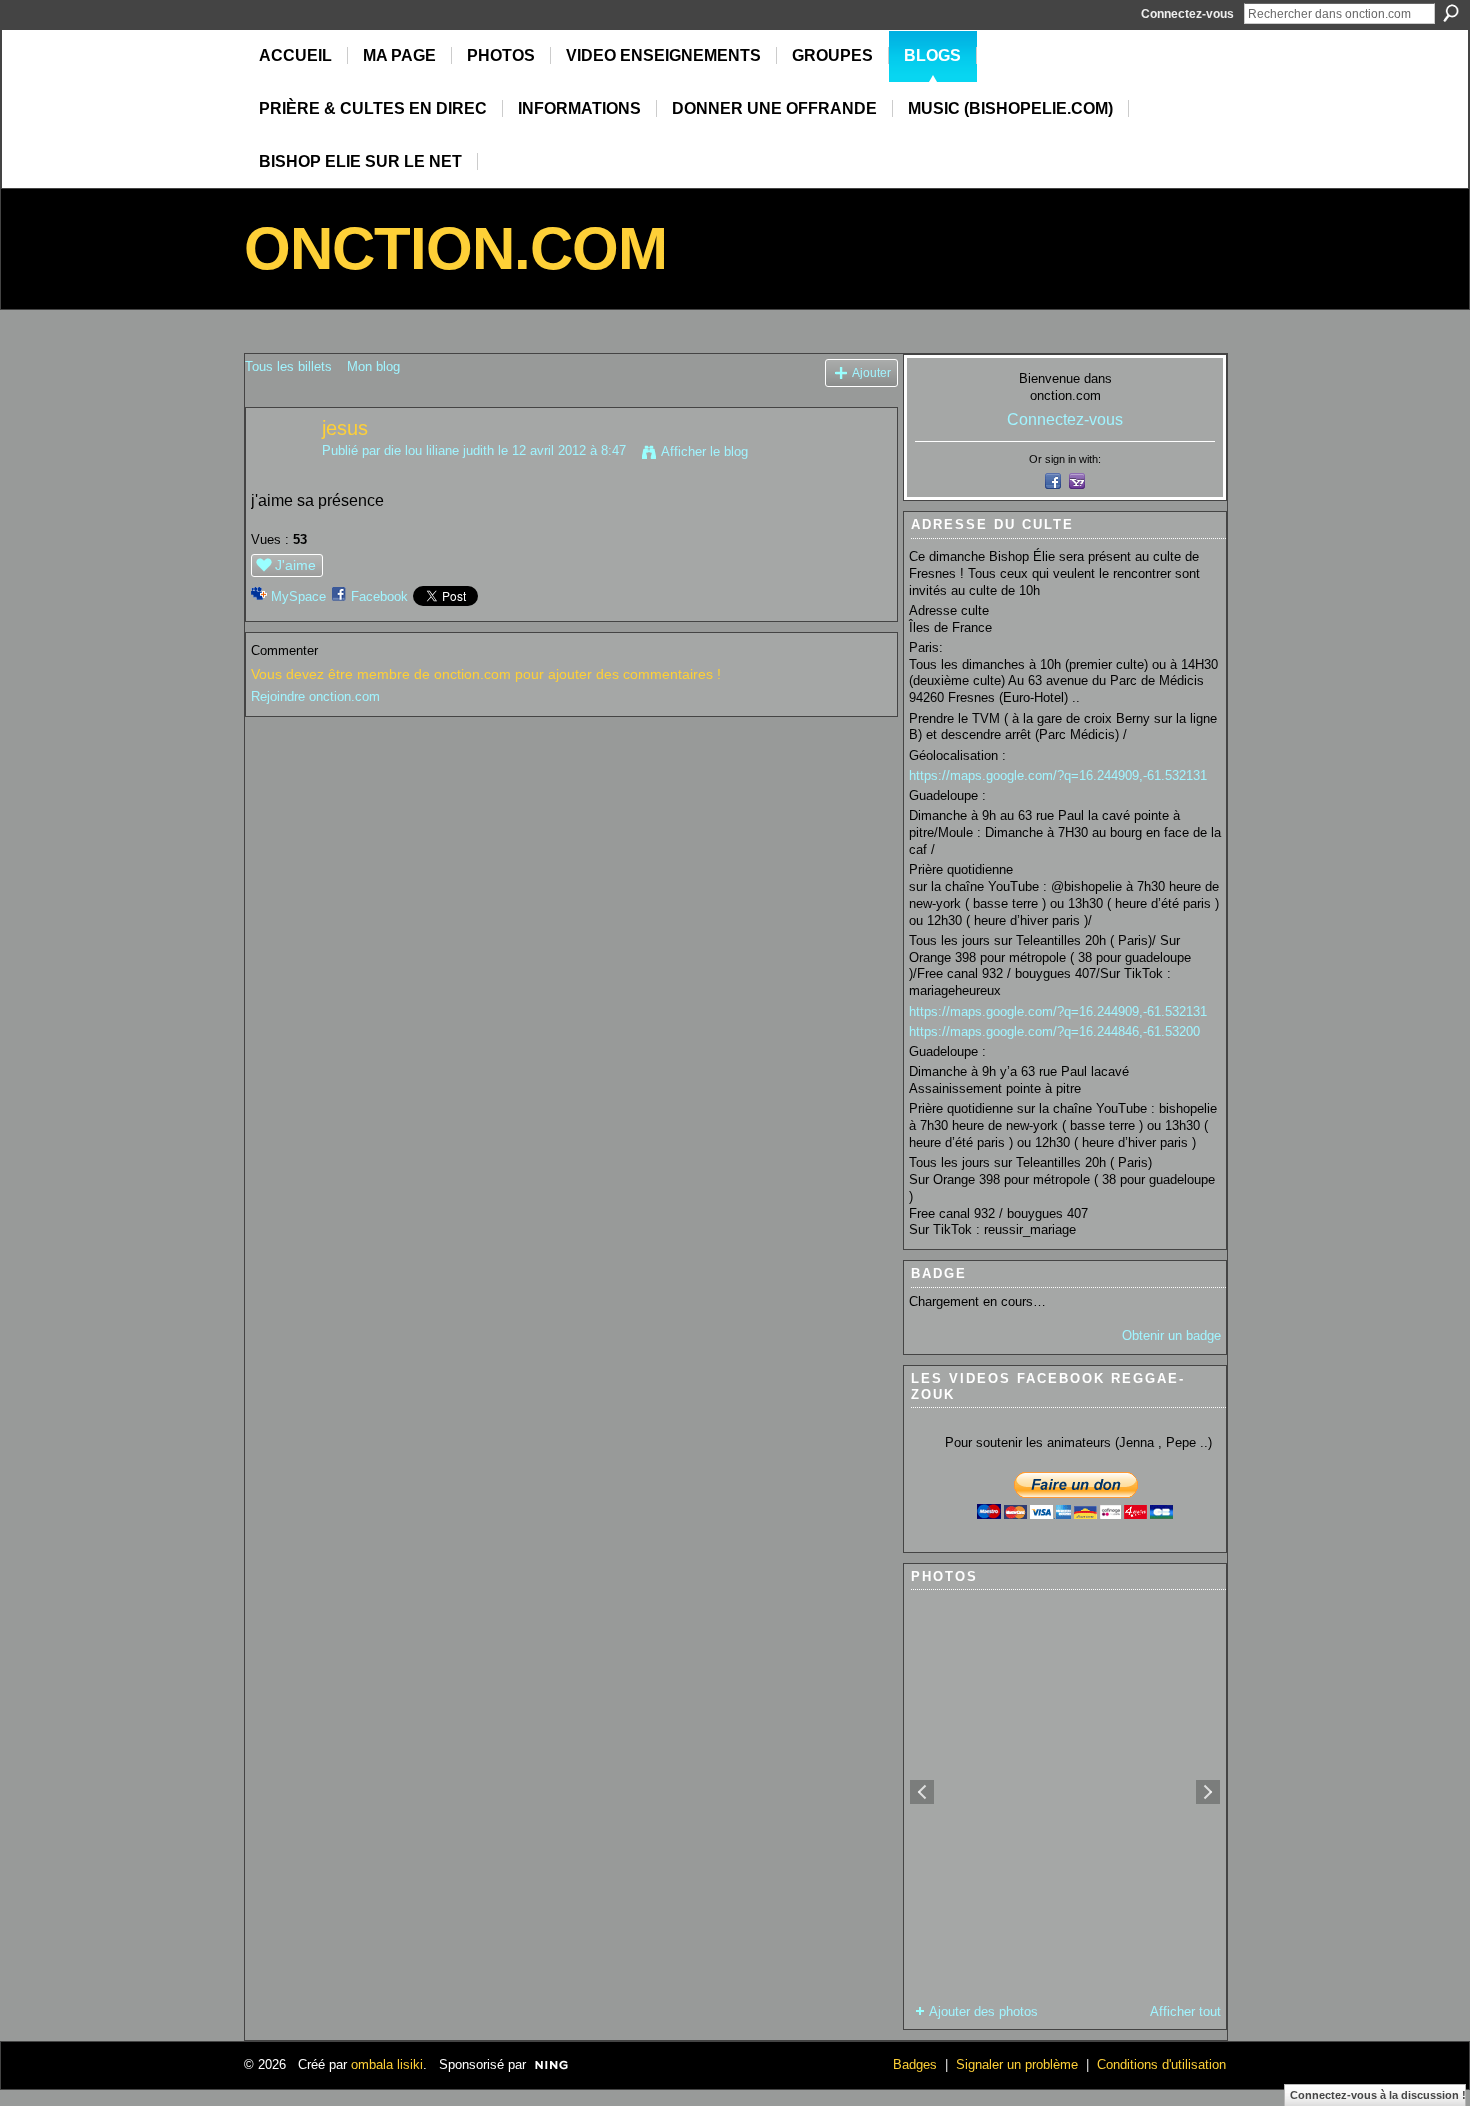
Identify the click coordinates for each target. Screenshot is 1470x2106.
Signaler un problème (1017, 2064)
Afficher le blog (704, 451)
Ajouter (871, 372)
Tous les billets (288, 366)
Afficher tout (1185, 2011)
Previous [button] (922, 1792)
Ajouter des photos (983, 2011)
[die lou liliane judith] (278, 471)
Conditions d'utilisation (1161, 2064)
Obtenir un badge (1171, 1335)
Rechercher (1451, 13)
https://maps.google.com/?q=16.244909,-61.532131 (1058, 775)
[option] (1065, 1792)
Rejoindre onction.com (315, 696)
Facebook (379, 596)
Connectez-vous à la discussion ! (1378, 2095)
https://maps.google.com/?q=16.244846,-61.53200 (1054, 1031)
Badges (915, 2064)
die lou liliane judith (439, 450)
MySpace (298, 596)
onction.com (455, 248)
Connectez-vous (1187, 14)
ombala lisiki (387, 2064)
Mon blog (373, 366)
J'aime (295, 565)
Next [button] (1208, 1792)
